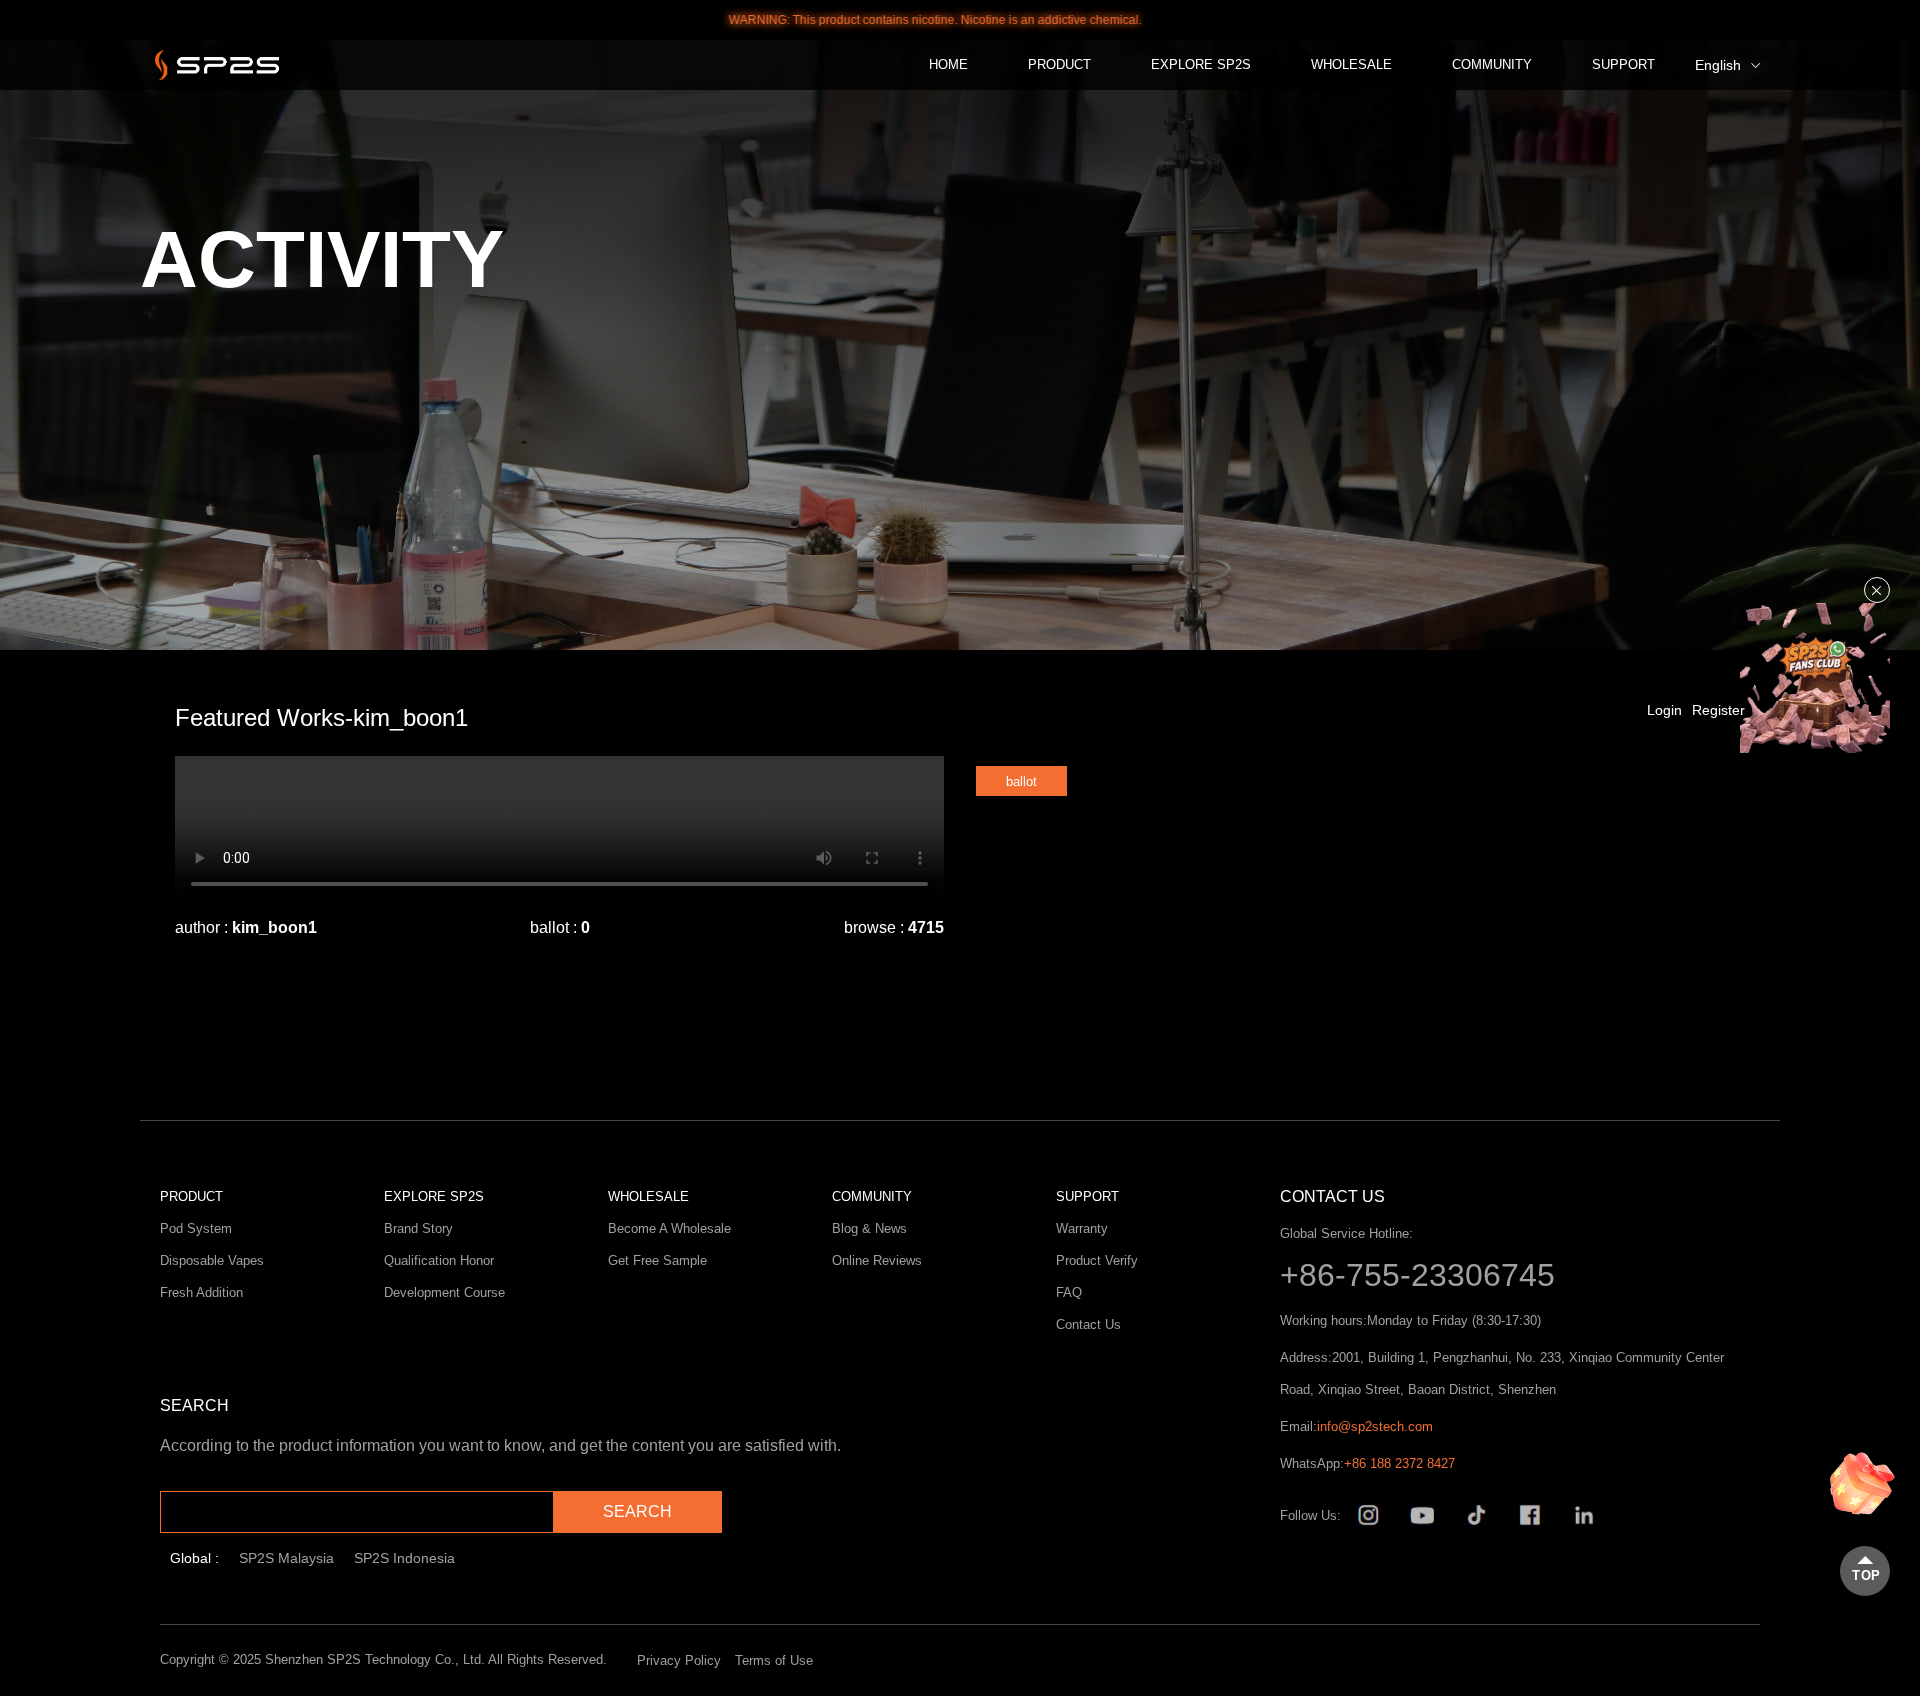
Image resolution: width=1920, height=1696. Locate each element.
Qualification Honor (439, 1260)
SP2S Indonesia (404, 1558)
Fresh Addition (201, 1292)
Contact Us (1088, 1324)
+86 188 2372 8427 (1399, 1463)
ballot (1021, 781)
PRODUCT (1059, 64)
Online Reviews (877, 1260)
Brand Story (418, 1228)
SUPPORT (1623, 64)
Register (1718, 710)
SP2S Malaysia (286, 1558)
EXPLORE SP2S (1201, 64)
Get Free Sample (657, 1260)
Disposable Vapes (212, 1260)
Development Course (444, 1292)
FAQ (1069, 1292)
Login (1664, 710)
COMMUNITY (1492, 64)
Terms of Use (774, 1660)
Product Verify (1097, 1260)
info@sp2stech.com (1375, 1426)
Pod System (196, 1228)
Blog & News (869, 1228)
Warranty (1082, 1228)
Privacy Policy (679, 1660)
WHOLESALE (1351, 64)
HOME (948, 64)
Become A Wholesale (669, 1228)
